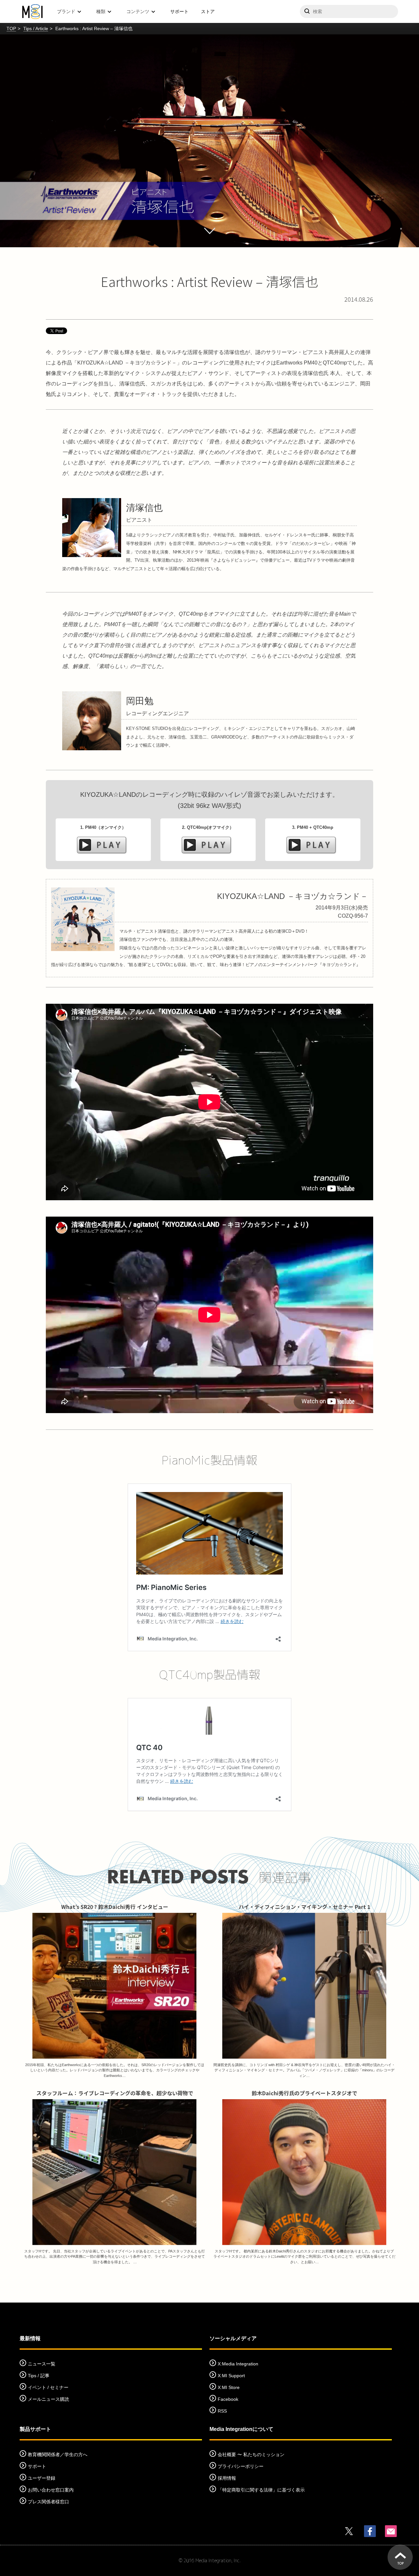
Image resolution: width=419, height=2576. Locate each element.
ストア (208, 11)
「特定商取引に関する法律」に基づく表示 (261, 2490)
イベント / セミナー (48, 2387)
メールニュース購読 (48, 2399)
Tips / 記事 (39, 2376)
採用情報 (227, 2478)
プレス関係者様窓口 (48, 2502)
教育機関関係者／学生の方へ (58, 2455)
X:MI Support (231, 2376)
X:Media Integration (238, 2364)
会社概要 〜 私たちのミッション (251, 2455)
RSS (222, 2411)
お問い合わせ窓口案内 (51, 2490)
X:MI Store (229, 2387)
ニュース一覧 (42, 2364)
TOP (11, 28)
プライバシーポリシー (241, 2466)
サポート (179, 11)
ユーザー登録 (42, 2478)
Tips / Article (36, 28)
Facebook (228, 2399)
